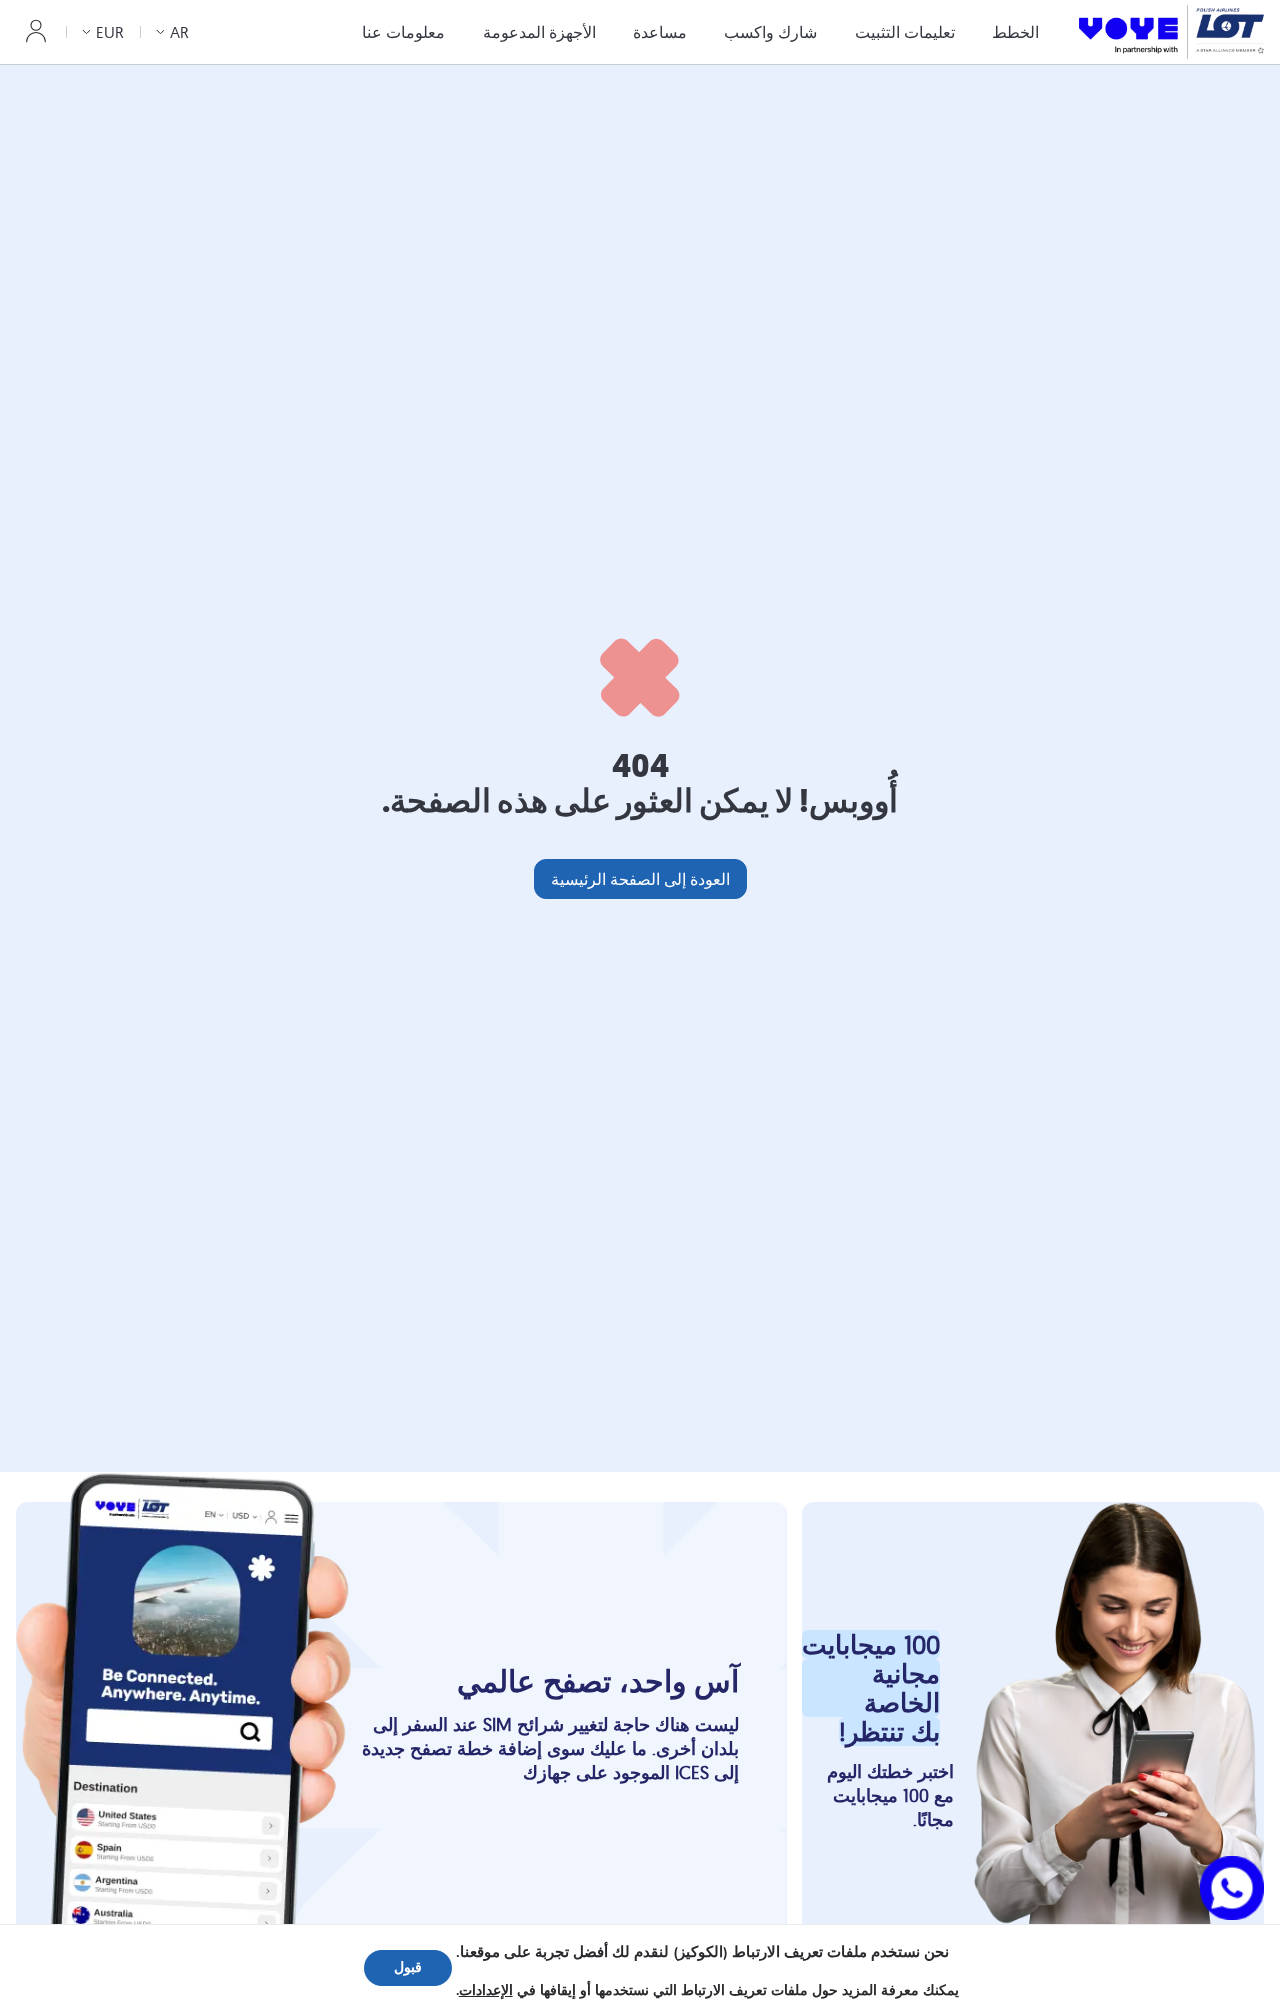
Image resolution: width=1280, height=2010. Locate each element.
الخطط (1015, 32)
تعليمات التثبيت (905, 32)
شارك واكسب (770, 32)
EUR (110, 32)
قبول (408, 1967)
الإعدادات (486, 1991)
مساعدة (660, 32)
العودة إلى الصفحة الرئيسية (640, 879)
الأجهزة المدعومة (539, 32)
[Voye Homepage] (1171, 31)
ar (179, 32)
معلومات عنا (403, 32)
